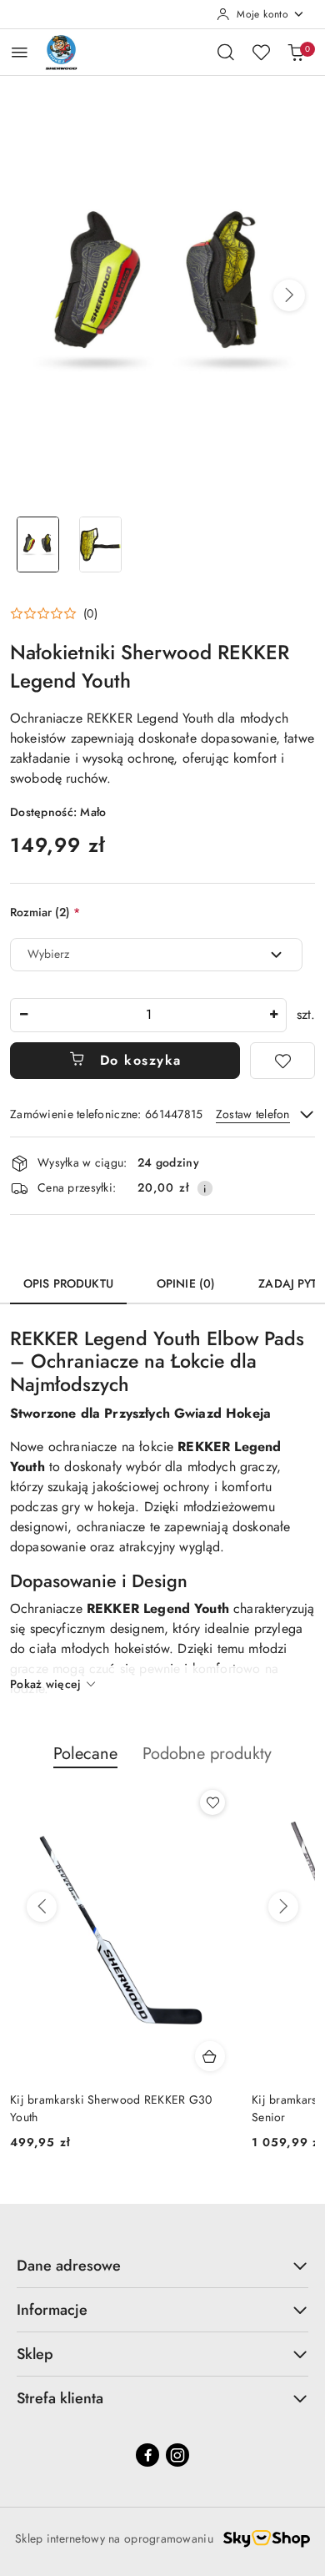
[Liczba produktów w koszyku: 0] (296, 52)
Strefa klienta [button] (60, 2398)
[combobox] (156, 955)
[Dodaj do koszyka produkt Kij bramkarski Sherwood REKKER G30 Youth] (210, 2056)
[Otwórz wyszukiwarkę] (226, 52)
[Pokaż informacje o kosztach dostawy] (205, 1188)
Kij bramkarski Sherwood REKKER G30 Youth (111, 2108)
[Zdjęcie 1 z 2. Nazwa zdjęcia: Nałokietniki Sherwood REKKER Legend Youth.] (38, 544)
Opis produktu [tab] (68, 1283)
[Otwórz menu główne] (20, 52)
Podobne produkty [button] (207, 1754)
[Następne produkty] (283, 1907)
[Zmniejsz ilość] (23, 1015)
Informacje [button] (52, 2310)
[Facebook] (147, 2455)
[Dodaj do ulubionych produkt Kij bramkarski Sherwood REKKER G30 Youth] (212, 1802)
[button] (289, 295)
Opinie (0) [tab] (186, 1283)
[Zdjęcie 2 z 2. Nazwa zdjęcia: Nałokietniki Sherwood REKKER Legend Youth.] (100, 544)
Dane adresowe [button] (69, 2266)
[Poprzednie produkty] (42, 1907)
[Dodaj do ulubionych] (282, 1061)
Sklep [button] (35, 2354)
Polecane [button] (85, 1754)
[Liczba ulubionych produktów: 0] (261, 52)
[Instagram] (177, 2455)
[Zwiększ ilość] (273, 1015)
